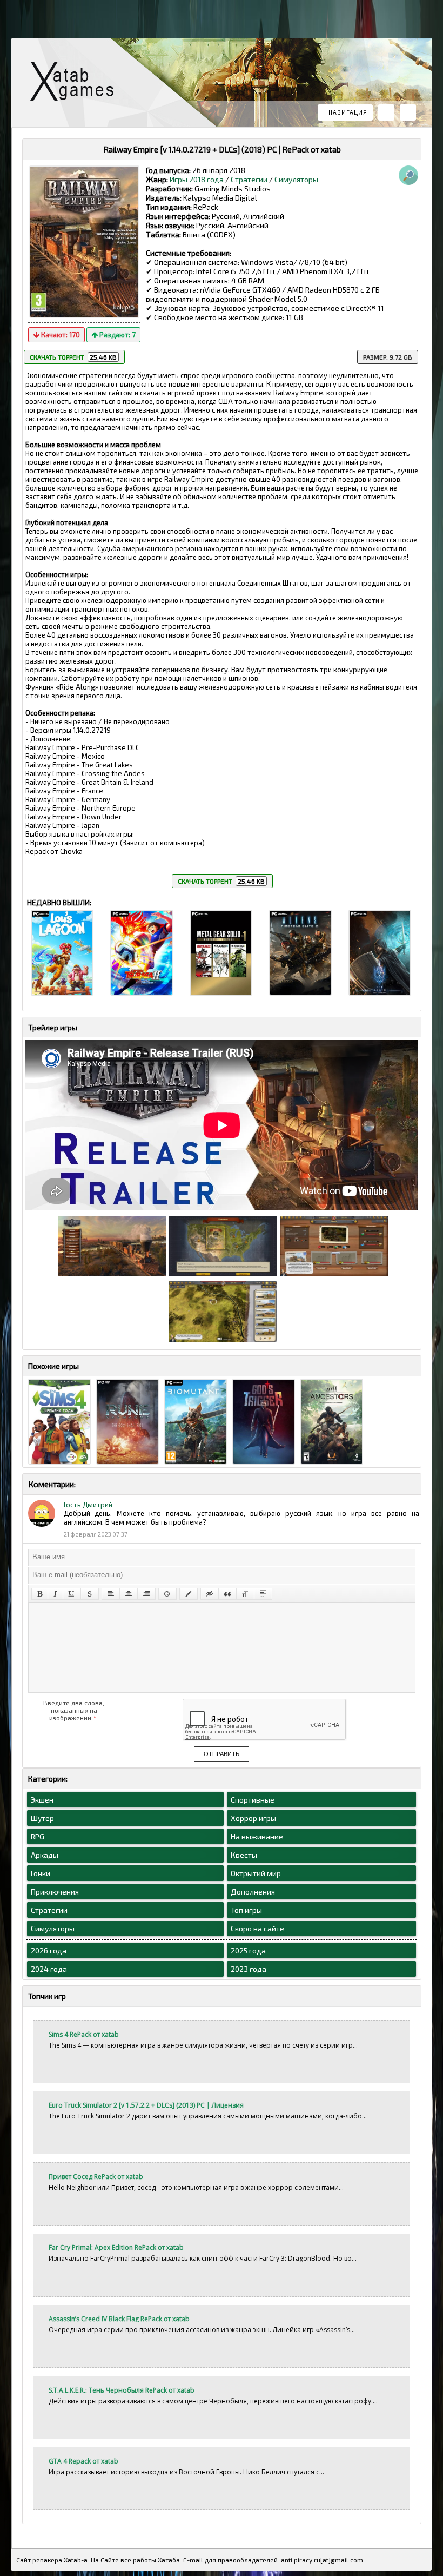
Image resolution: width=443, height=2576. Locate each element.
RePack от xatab (76, 84)
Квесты (244, 1855)
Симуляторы (296, 179)
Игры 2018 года (197, 179)
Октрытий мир (256, 1873)
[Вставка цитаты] (227, 1594)
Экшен (42, 1800)
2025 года (248, 1951)
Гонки (41, 1873)
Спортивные (253, 1800)
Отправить (222, 1754)
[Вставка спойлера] (263, 1594)
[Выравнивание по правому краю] (146, 1594)
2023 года (249, 1969)
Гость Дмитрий (88, 1505)
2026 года (49, 1951)
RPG (38, 1836)
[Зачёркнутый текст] (90, 1594)
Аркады (45, 1855)
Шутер (42, 1818)
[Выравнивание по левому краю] (111, 1594)
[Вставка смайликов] (167, 1594)
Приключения (55, 1892)
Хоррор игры (253, 1818)
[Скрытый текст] (210, 1594)
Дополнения (253, 1892)
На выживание (257, 1836)
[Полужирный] (40, 1594)
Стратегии (249, 179)
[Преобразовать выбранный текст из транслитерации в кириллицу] (245, 1594)
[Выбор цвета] (189, 1594)
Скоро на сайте (257, 1928)
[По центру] (129, 1594)
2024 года (49, 1969)
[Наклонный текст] (55, 1594)
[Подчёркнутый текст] (72, 1594)
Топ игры (246, 1910)
